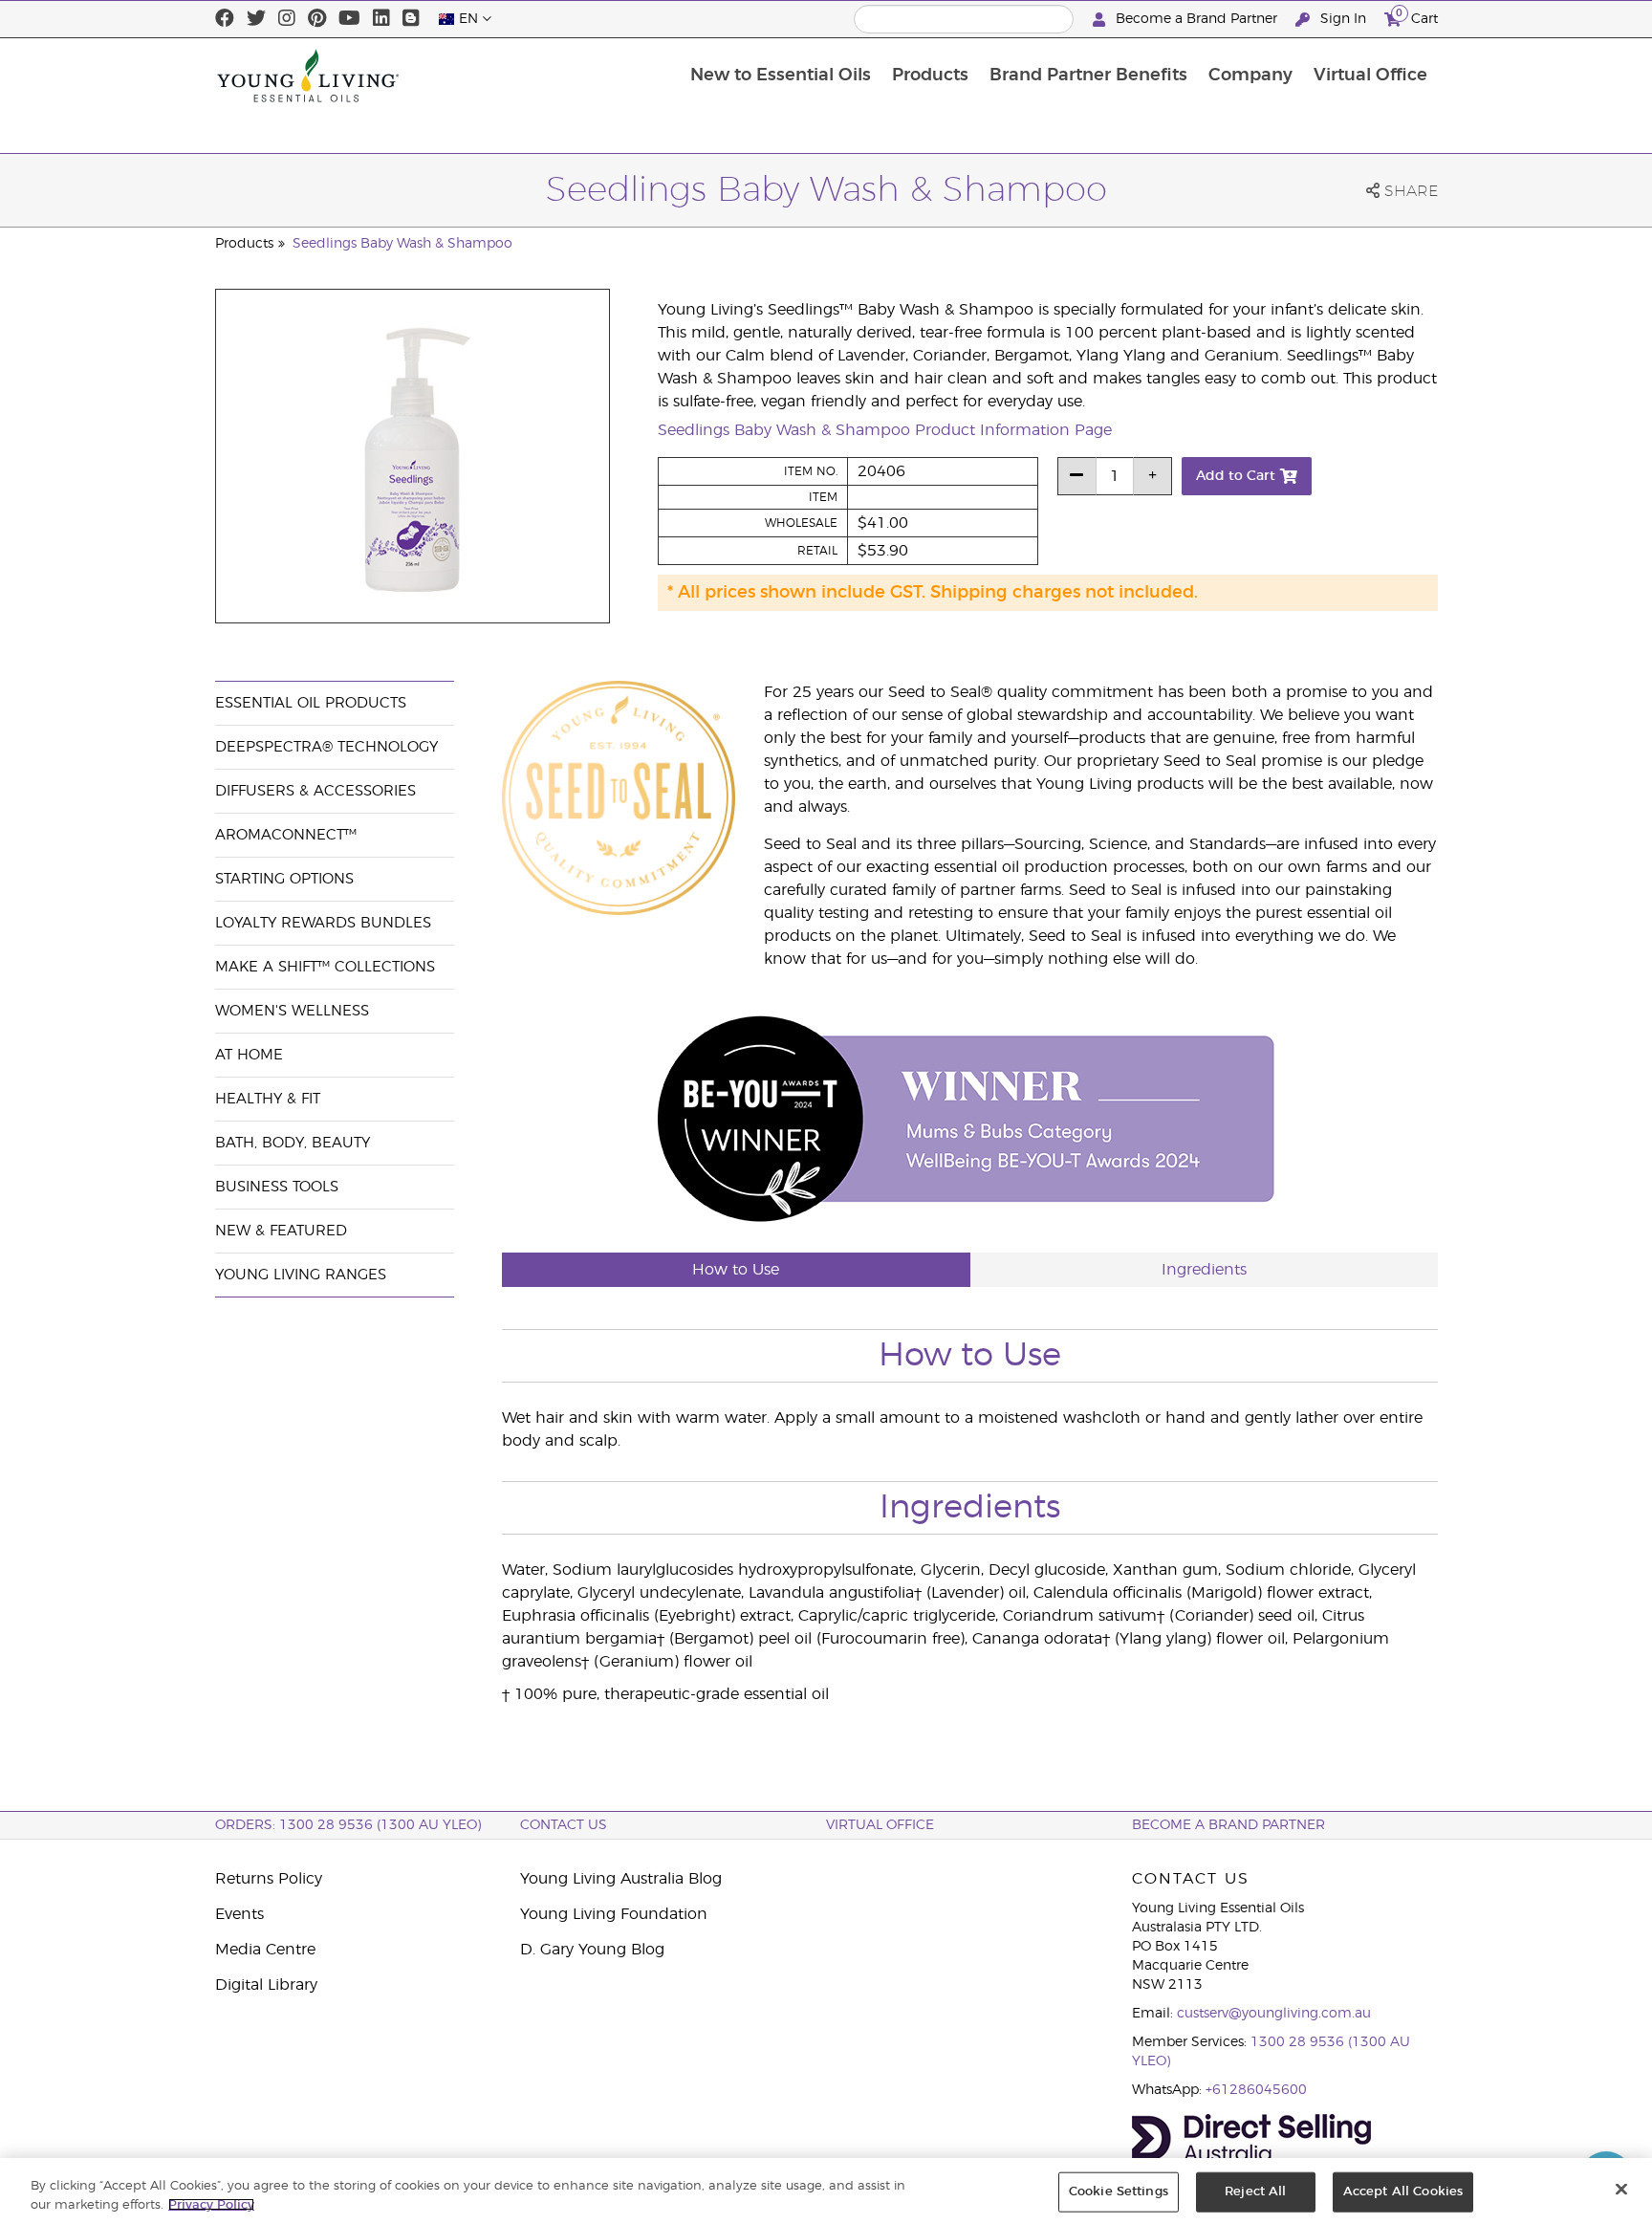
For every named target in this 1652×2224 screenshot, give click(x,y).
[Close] (1621, 2190)
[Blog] (411, 19)
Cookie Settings (1119, 2192)
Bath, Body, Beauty (293, 1143)
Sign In (1343, 19)
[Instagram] (287, 19)
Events (239, 1914)
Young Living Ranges (301, 1275)
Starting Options (284, 879)
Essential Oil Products (311, 703)
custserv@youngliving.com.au (1274, 2014)
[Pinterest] (317, 19)
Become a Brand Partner (1196, 19)
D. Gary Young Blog (592, 1950)
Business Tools (277, 1187)
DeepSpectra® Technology (326, 747)
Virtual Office (1370, 76)
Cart (1417, 16)
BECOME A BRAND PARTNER (1228, 1825)
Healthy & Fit (268, 1099)
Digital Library (266, 1985)
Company (1250, 76)
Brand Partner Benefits (1088, 76)
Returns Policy (269, 1879)
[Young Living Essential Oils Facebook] (225, 19)
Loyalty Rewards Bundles (323, 923)
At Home (249, 1055)
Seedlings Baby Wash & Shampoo (402, 244)
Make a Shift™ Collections (325, 967)
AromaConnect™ (286, 835)
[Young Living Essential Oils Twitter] (256, 19)
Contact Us (564, 1825)
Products (930, 76)
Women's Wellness (292, 1011)
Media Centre (265, 1950)
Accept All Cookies (1403, 2192)
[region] (826, 2191)
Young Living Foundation (614, 1914)
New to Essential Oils (781, 76)
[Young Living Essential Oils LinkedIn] (381, 19)
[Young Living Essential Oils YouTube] (349, 19)
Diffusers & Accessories (315, 791)
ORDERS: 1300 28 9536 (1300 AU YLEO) (348, 1825)
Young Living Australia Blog (621, 1879)
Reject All (1255, 2192)
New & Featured (281, 1231)
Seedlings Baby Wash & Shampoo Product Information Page (885, 430)
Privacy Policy (211, 2204)
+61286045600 (1256, 2090)
